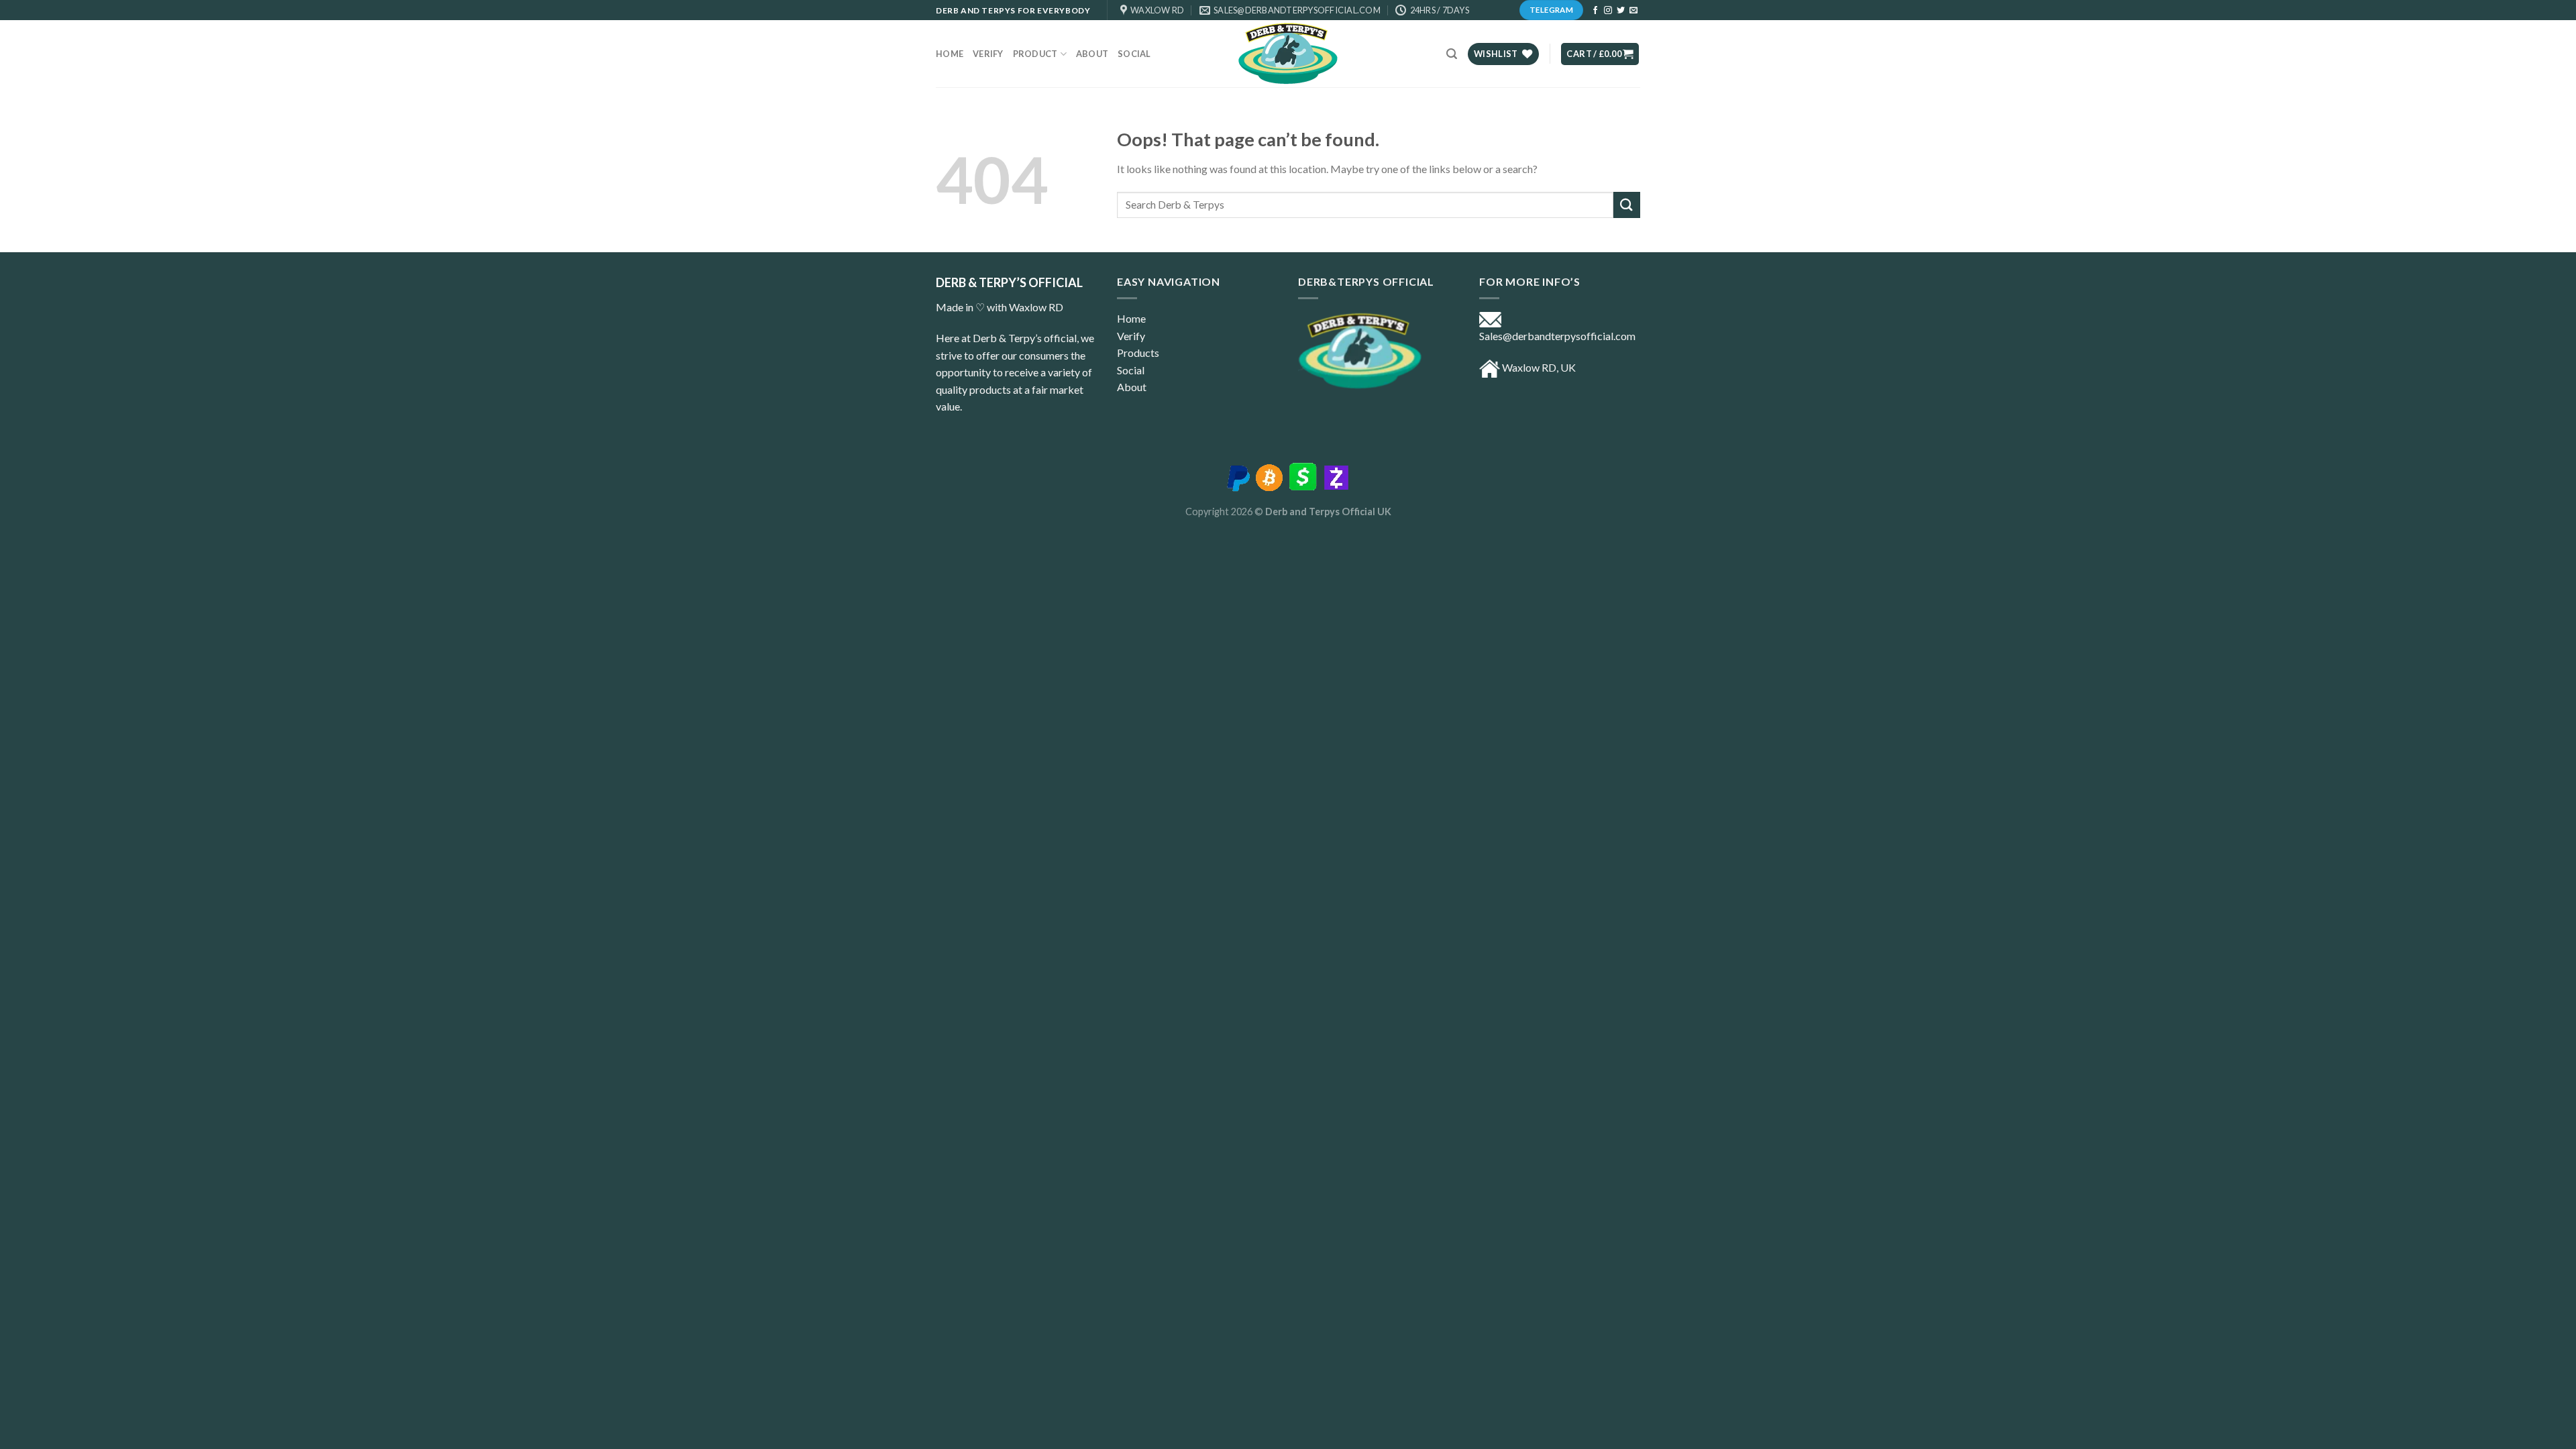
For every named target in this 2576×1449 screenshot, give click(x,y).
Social (1134, 54)
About (1132, 387)
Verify (988, 54)
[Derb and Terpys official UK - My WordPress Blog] (1288, 54)
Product (1035, 54)
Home (950, 54)
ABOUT (1092, 54)
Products (1138, 353)
